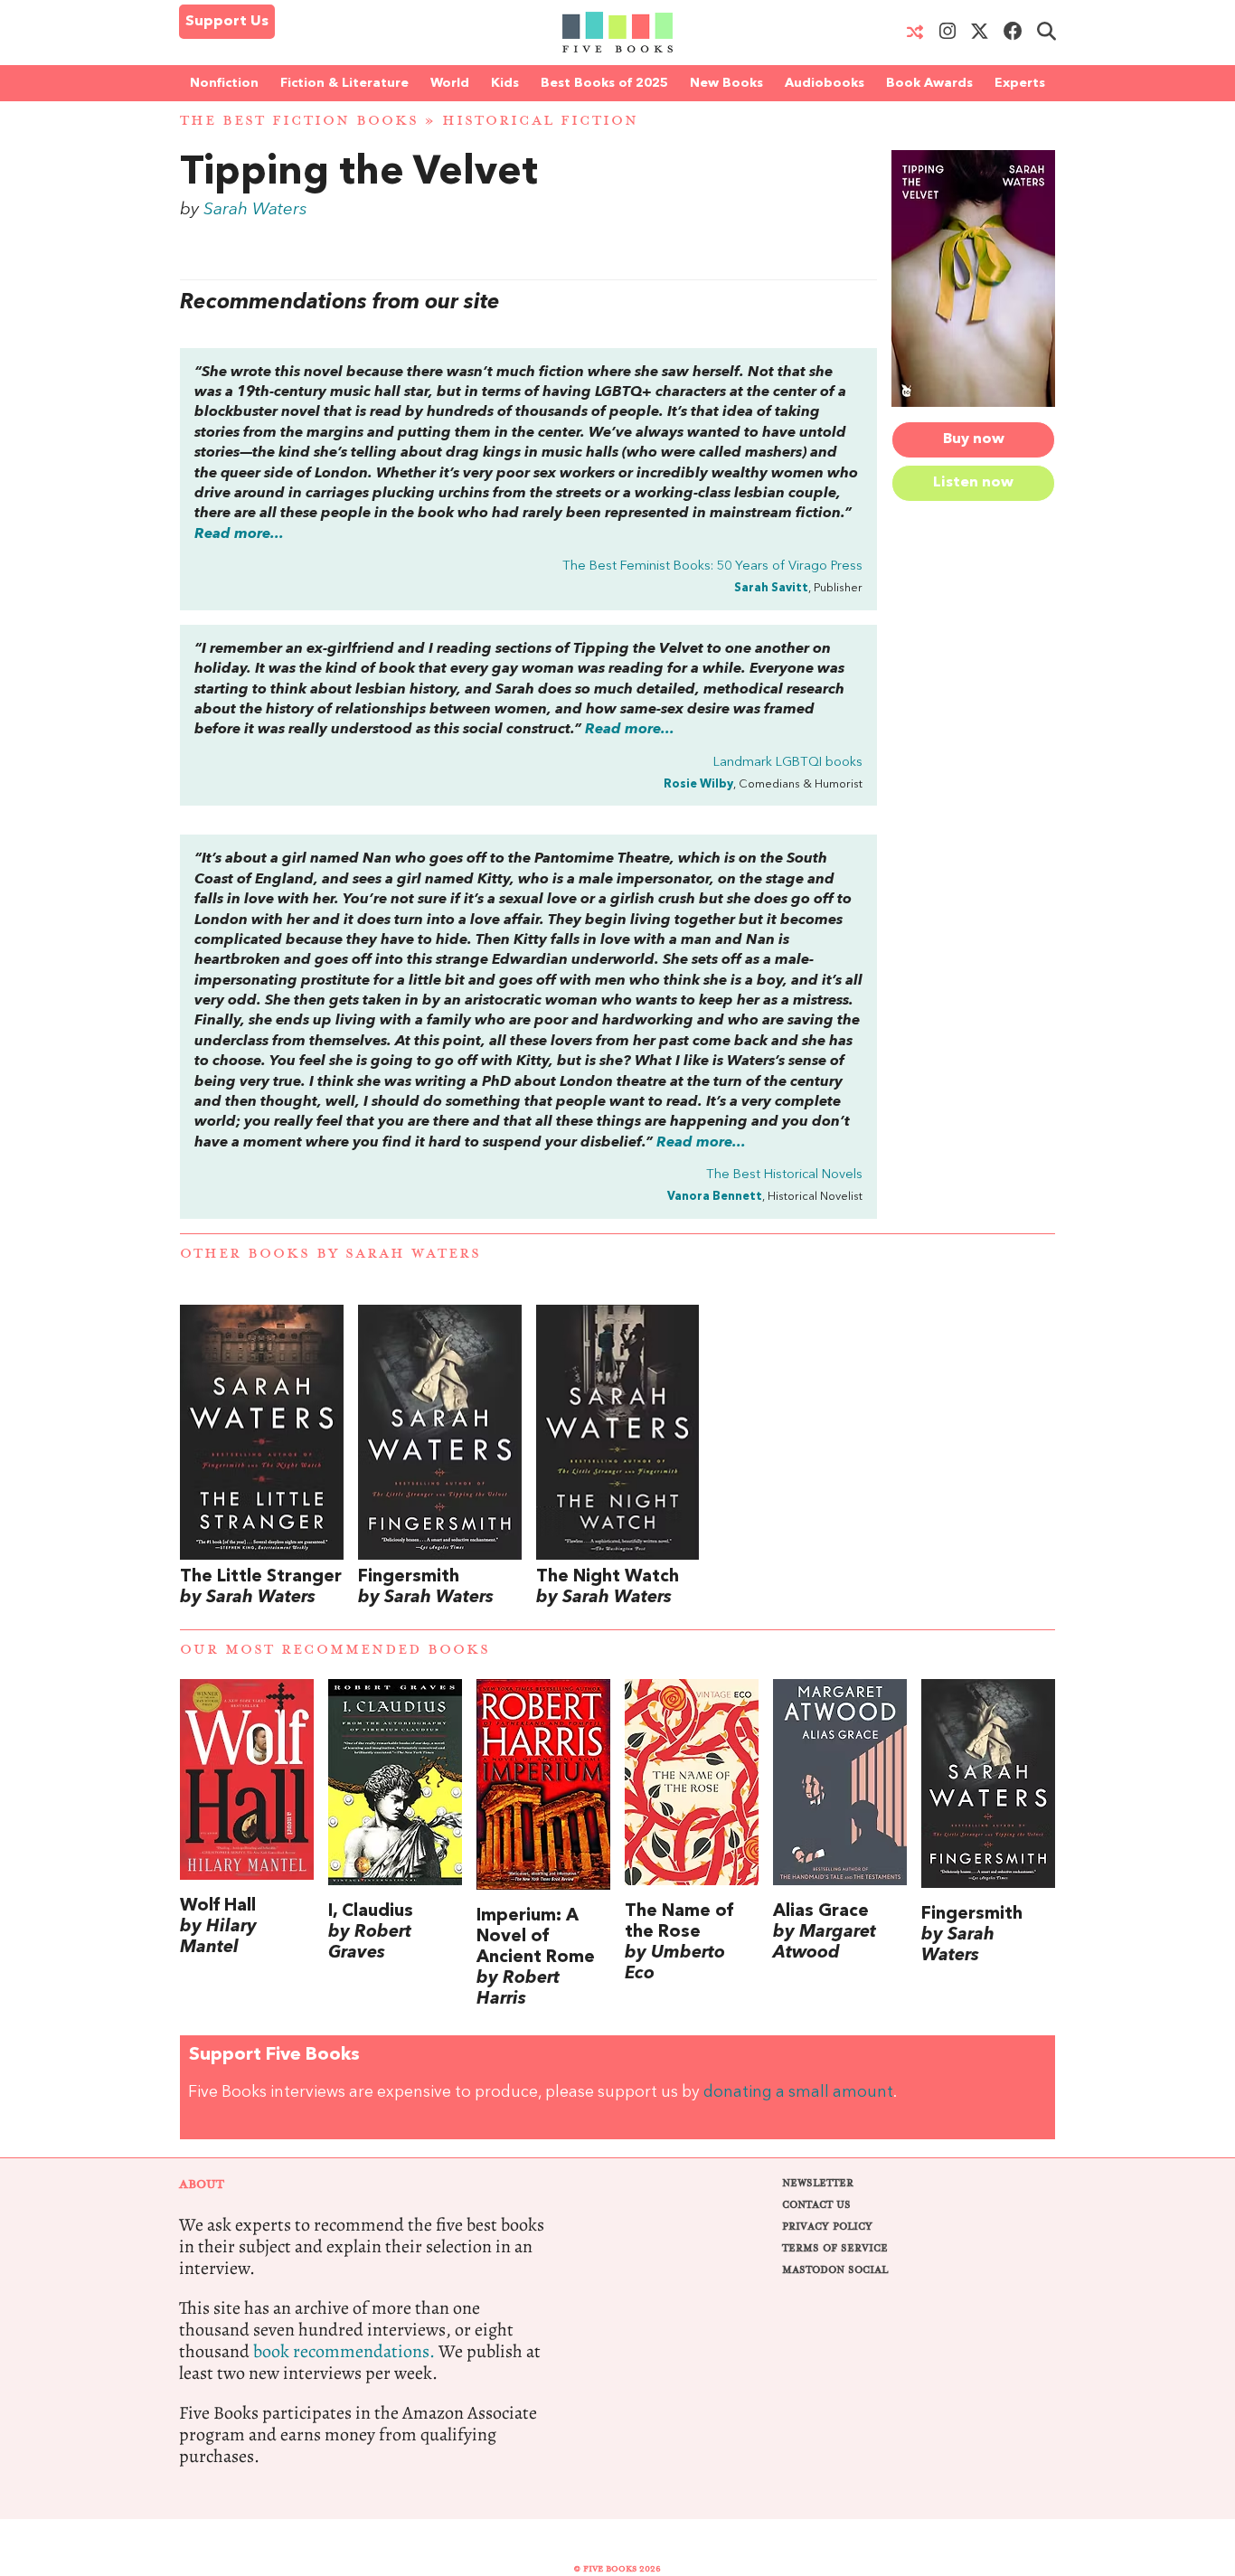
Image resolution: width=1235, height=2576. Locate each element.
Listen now (973, 483)
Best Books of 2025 (604, 83)
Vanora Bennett (715, 1197)
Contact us (816, 2205)
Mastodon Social (835, 2270)
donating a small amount (798, 2093)
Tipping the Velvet (359, 174)
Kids (505, 83)
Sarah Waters (255, 210)
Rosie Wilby (698, 784)
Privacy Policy (827, 2227)
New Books (726, 83)
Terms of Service (835, 2248)
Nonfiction (224, 83)
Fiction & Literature (344, 83)
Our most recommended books (335, 1650)
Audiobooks (825, 83)
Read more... (239, 534)
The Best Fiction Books (299, 121)
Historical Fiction (540, 121)
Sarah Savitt (771, 588)
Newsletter (818, 2183)
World (450, 83)
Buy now (974, 439)
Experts (1020, 83)
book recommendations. (344, 2351)
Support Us (227, 22)
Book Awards (929, 83)
